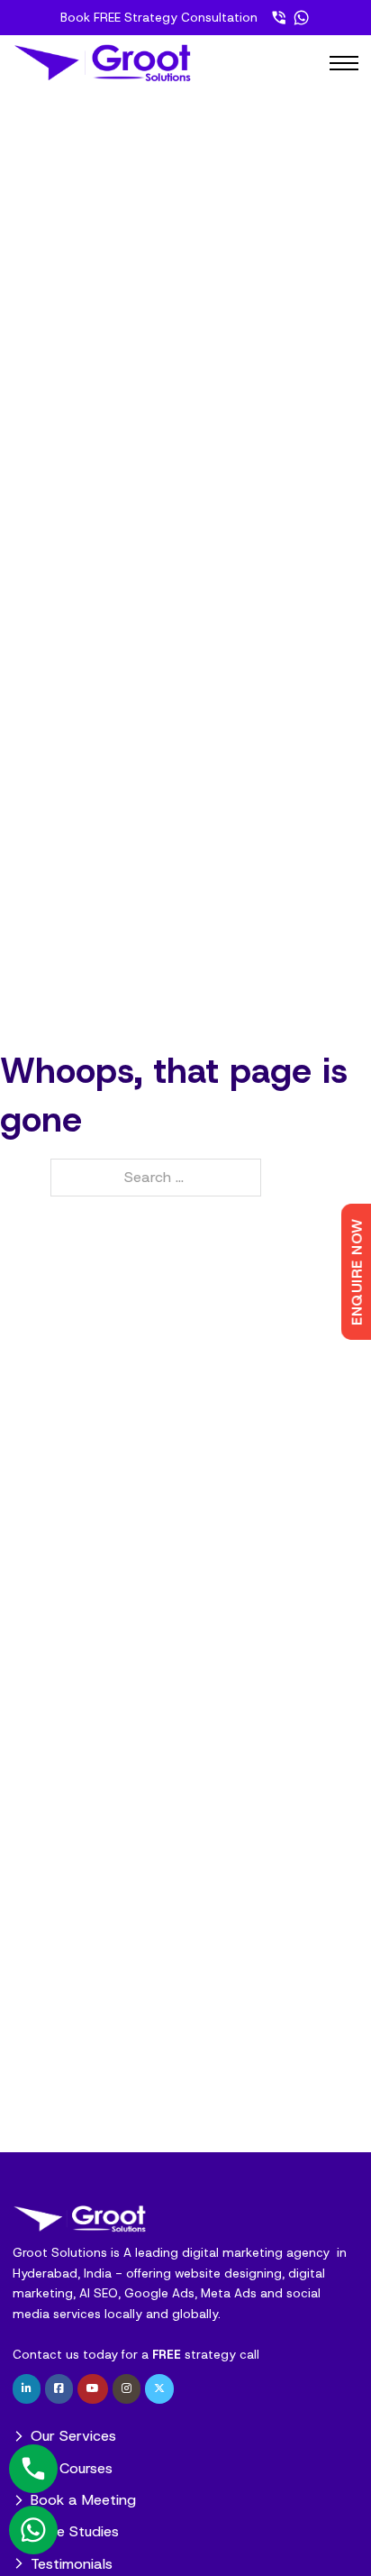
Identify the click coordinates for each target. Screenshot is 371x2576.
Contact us (46, 2354)
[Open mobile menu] (344, 63)
